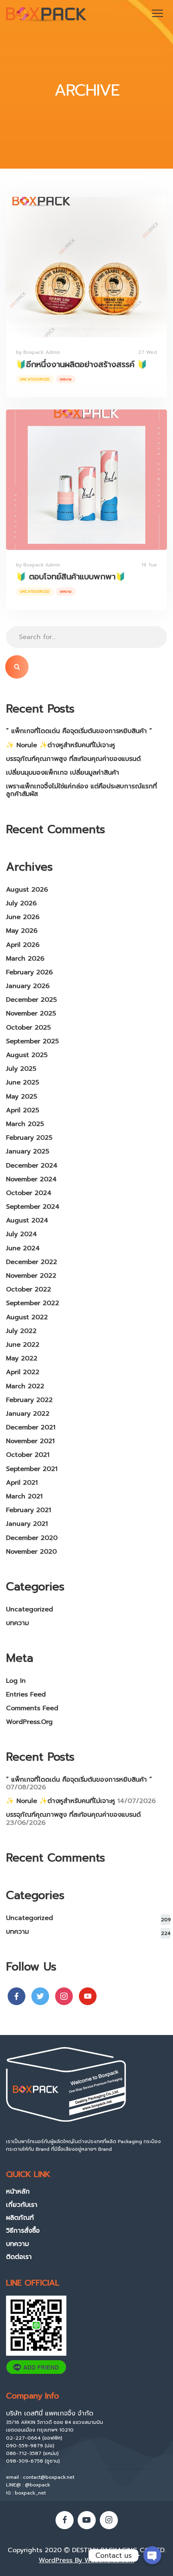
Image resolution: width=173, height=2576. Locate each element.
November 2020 (31, 1552)
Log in (16, 1681)
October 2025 (28, 1028)
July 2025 (21, 1069)
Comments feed (32, 1708)
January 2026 (28, 986)
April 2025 (23, 1110)
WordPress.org (29, 1722)
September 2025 (32, 1041)
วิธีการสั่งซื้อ (23, 2231)
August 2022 (27, 1317)
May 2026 (22, 931)
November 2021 (30, 1441)
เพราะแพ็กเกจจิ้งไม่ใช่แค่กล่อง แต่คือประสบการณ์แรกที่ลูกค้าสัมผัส (81, 790)
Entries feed (26, 1694)
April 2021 (22, 1483)
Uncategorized (35, 379)
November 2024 (31, 1179)
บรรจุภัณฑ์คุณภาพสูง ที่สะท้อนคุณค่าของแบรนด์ (73, 759)
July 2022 (21, 1331)
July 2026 (21, 903)
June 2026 (23, 917)
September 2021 (32, 1469)
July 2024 (22, 1234)
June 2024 (23, 1248)
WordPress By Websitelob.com (86, 2560)
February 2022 (29, 1400)
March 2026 (25, 959)
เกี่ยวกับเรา (22, 2205)
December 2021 (31, 1427)
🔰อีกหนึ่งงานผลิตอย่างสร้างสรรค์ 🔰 (82, 364)
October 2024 (29, 1193)
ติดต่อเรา (19, 2257)
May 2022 (22, 1358)
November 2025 (31, 1013)
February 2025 (29, 1138)
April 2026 (23, 945)
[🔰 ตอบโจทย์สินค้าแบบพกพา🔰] (86, 480)
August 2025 (27, 1055)
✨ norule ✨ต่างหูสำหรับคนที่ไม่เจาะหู (61, 745)
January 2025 (28, 1151)
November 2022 (31, 1276)
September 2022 (33, 1303)
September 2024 (33, 1207)
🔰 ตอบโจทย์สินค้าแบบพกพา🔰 (71, 577)
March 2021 (24, 1496)
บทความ (66, 379)
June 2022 (23, 1345)
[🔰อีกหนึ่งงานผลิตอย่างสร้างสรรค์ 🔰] (86, 267)
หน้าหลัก (18, 2192)
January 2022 (28, 1414)
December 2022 (32, 1262)
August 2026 (27, 890)
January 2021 (27, 1524)
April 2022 (23, 1372)
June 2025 (23, 1082)
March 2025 (25, 1124)
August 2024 (27, 1220)
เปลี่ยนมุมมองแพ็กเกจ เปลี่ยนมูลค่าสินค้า (63, 773)
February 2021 (29, 1510)
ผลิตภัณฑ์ (20, 2218)
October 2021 (28, 1455)
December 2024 (32, 1166)
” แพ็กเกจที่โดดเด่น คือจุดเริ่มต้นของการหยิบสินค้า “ (79, 731)
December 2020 (32, 1538)
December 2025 (31, 1000)
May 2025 (22, 1097)
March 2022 (25, 1386)
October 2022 (29, 1289)
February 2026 (29, 972)
